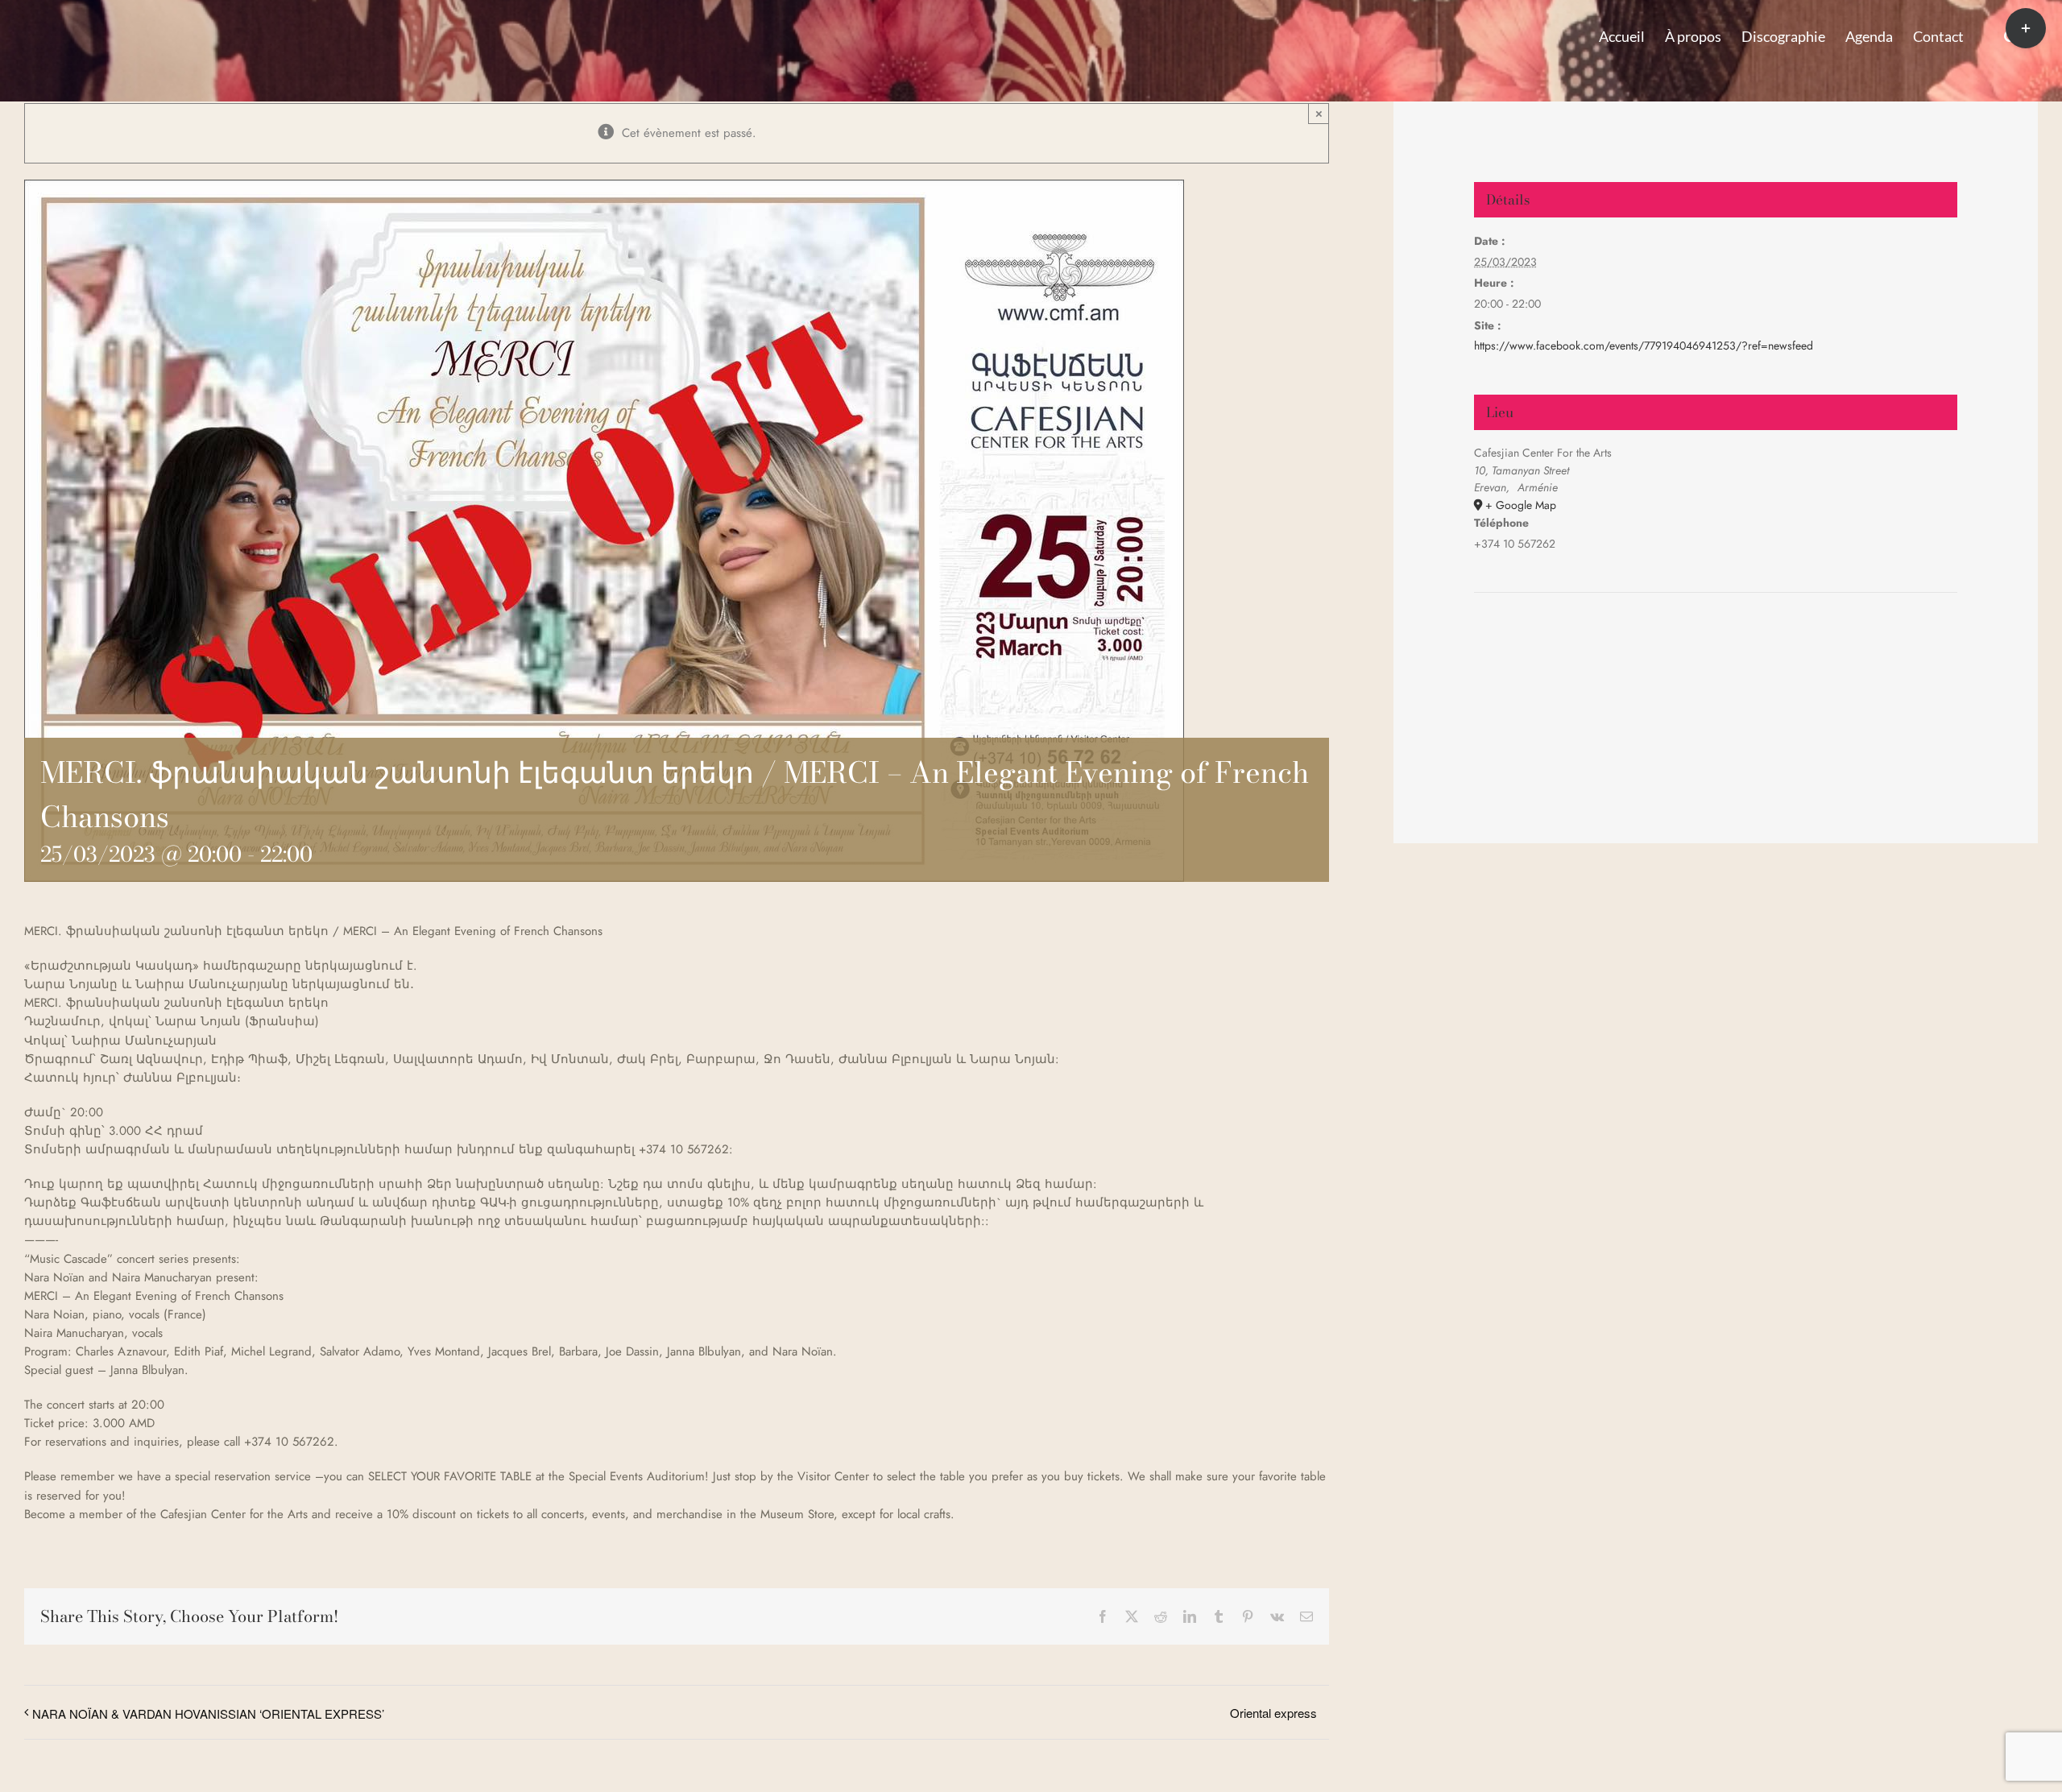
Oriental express (1273, 1713)
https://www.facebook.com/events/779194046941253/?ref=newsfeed (1644, 346)
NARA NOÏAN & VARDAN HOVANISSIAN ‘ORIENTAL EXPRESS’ (208, 1713)
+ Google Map (1521, 505)
